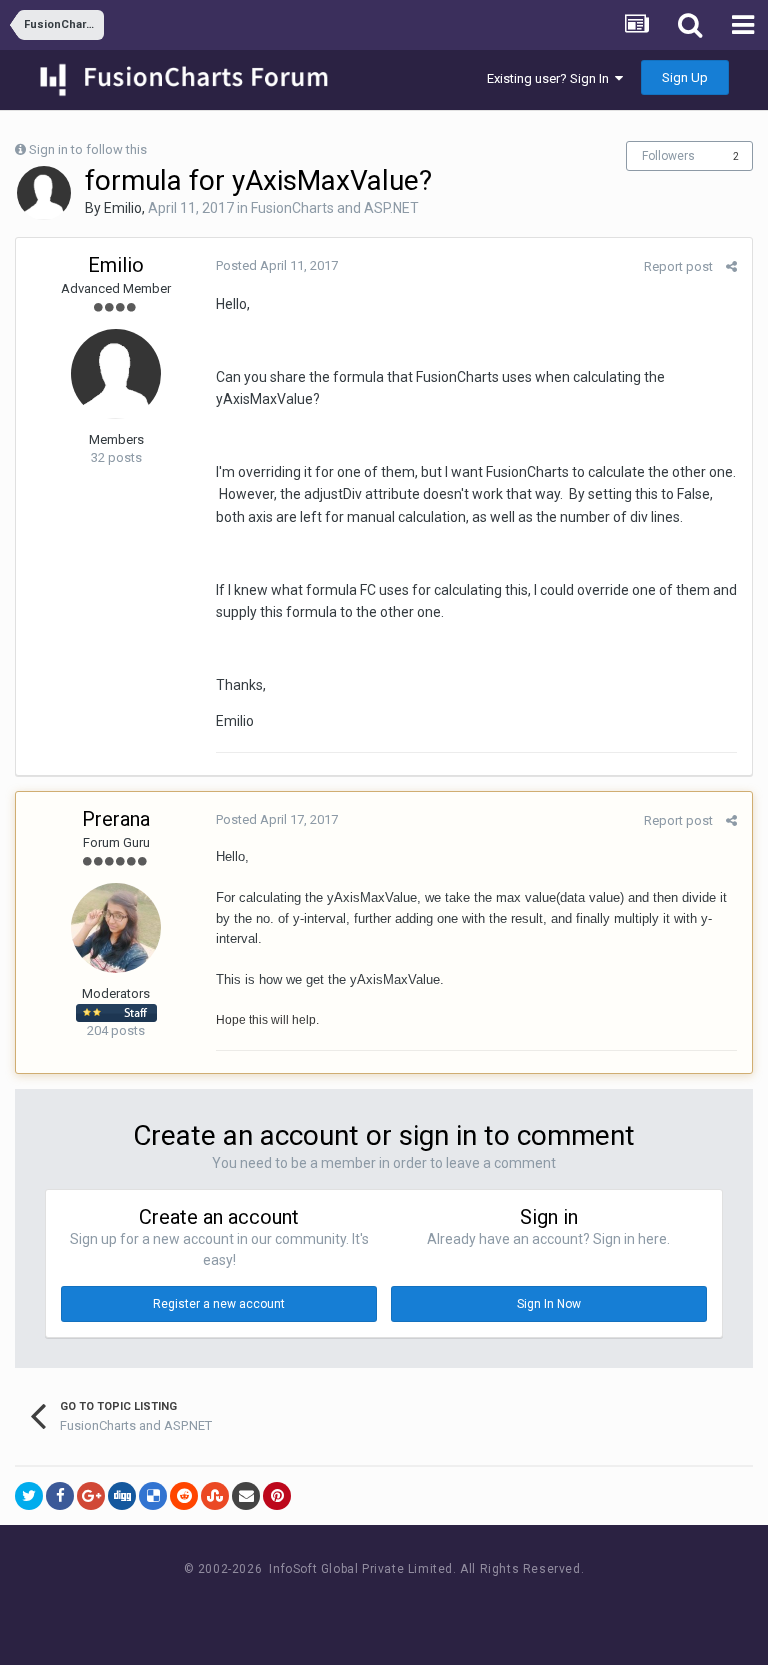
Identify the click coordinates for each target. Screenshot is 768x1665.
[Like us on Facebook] (364, 1606)
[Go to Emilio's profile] (44, 193)
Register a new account (219, 1304)
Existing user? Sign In (551, 78)
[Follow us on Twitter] (409, 1606)
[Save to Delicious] (153, 1496)
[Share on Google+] (91, 1496)
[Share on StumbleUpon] (215, 1496)
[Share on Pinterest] (277, 1496)
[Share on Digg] (122, 1496)
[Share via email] (246, 1496)
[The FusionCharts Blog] (319, 1606)
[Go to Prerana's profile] (116, 928)
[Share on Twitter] (29, 1496)
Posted (277, 265)
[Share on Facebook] (60, 1496)
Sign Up (685, 77)
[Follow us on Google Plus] (454, 1606)
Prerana (116, 819)
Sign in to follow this (88, 149)
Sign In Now (549, 1304)
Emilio (123, 208)
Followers (668, 156)
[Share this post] (731, 266)
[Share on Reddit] (184, 1496)
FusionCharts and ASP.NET (335, 208)
